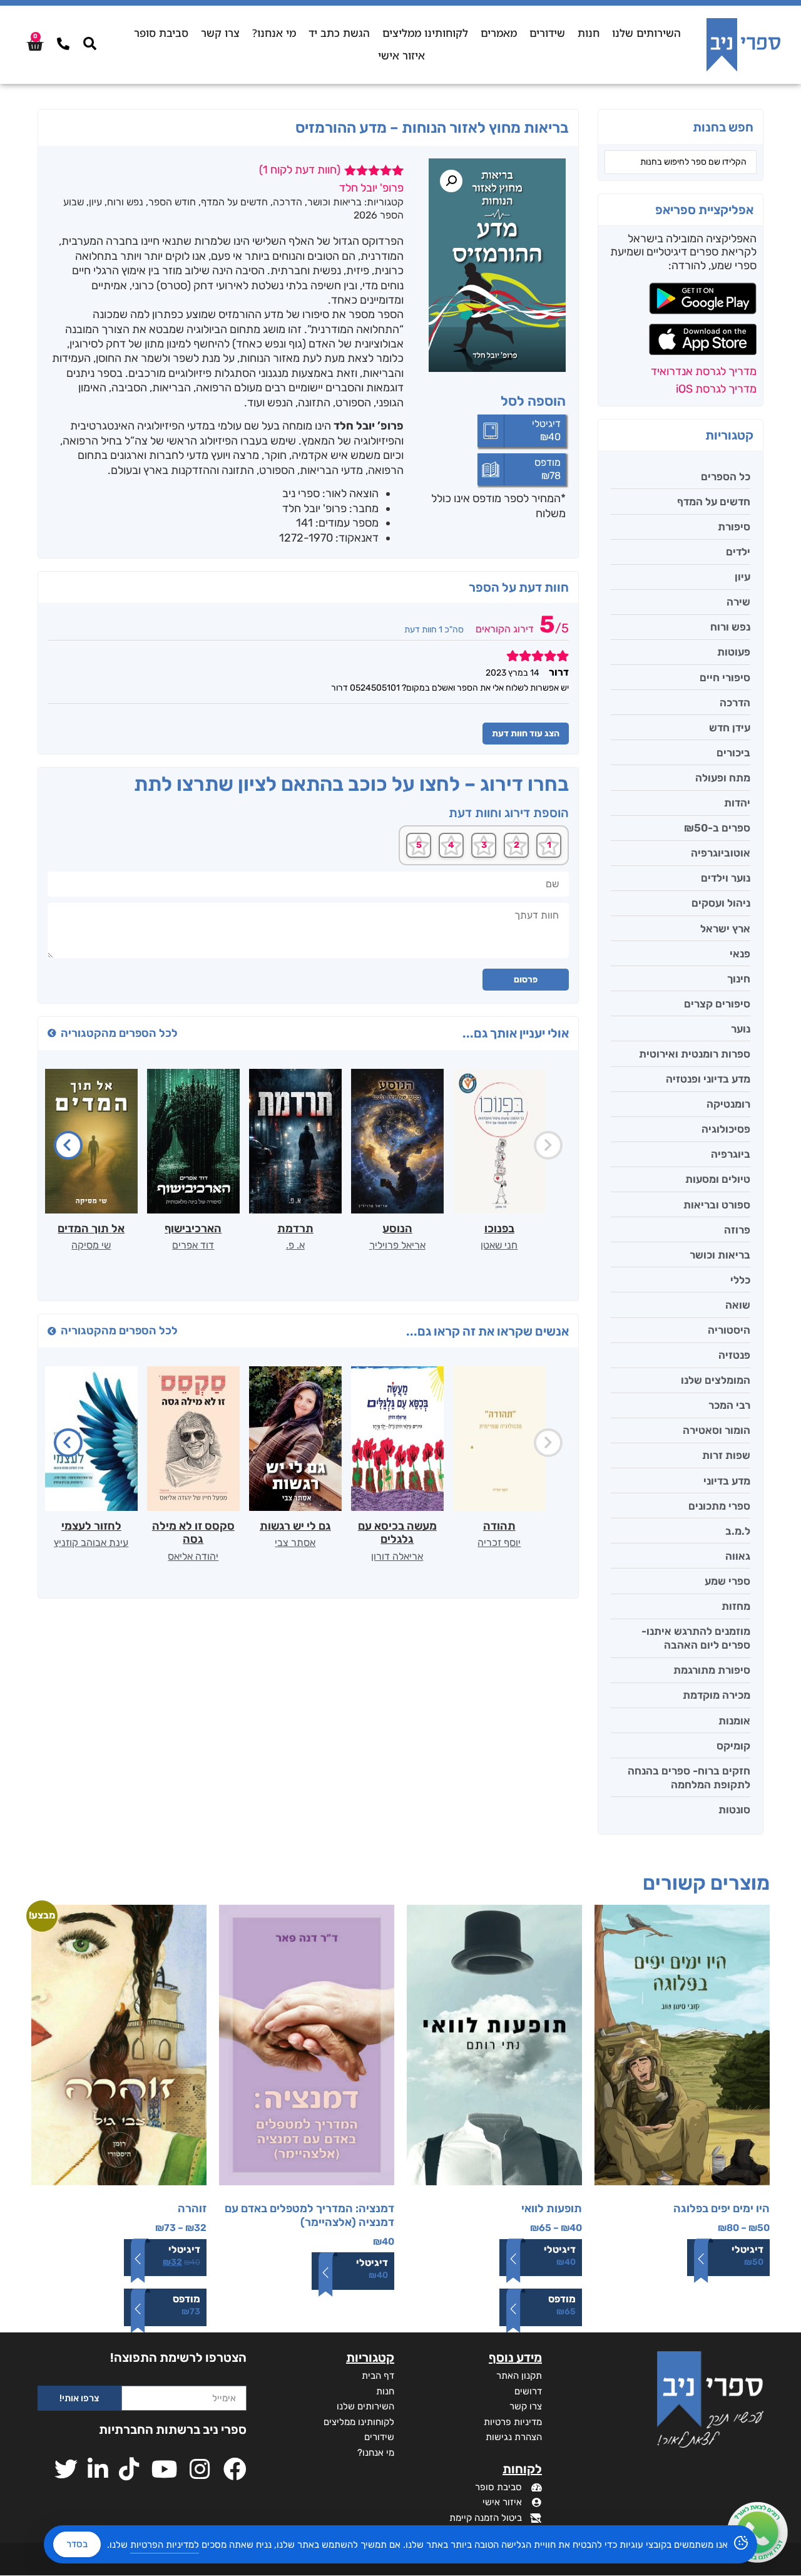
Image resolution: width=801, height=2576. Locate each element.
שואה (738, 1305)
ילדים (738, 552)
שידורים (547, 33)
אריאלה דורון (397, 1556)
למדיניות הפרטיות (165, 2545)
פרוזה (737, 1230)
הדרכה (735, 703)
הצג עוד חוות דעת (526, 734)
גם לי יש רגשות (295, 1526)
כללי (740, 1280)
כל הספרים (726, 477)
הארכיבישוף (193, 1229)
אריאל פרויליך (397, 1245)
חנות (589, 33)
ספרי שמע (727, 1581)
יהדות (737, 803)
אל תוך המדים (91, 1229)
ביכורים (733, 753)
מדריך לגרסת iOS (716, 389)
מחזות (736, 1606)
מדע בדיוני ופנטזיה (708, 1079)
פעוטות (734, 652)
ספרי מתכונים (719, 1506)
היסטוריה (729, 1330)
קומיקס (733, 1746)
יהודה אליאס (193, 1556)
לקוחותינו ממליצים (425, 33)
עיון (742, 577)
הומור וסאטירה (717, 1430)
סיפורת (734, 527)
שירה (738, 602)
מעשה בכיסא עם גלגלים (397, 1533)
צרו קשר (220, 33)
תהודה (499, 1526)
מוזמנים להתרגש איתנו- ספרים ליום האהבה (696, 1638)
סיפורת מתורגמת (712, 1670)
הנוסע (397, 1229)
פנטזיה (734, 1355)
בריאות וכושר (720, 1255)
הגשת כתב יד (339, 33)
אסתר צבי (295, 1543)
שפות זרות (726, 1455)
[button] (451, 181)
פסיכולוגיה (726, 1129)
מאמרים (499, 33)
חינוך (739, 979)
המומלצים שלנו (716, 1380)
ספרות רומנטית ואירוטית (695, 1054)
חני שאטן (499, 1245)
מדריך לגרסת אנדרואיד (704, 371)
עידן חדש (730, 728)
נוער (741, 1029)
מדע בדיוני (727, 1481)
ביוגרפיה (731, 1154)
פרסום (526, 980)
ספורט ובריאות (717, 1205)
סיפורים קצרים (717, 1004)
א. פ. (295, 1245)
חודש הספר (172, 202)
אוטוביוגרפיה (721, 853)
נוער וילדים (726, 878)
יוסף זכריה (499, 1543)
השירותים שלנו (646, 33)
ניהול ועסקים (721, 903)
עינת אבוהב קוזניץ (91, 1543)
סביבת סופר (161, 33)
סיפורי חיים (725, 677)
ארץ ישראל (725, 929)
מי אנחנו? (274, 33)
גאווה (738, 1556)
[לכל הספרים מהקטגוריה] (52, 1033)
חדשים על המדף (714, 502)
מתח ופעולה (723, 778)
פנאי (740, 954)
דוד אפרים (193, 1245)
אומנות (734, 1721)
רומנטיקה (728, 1104)
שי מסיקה (91, 1245)
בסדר (77, 2544)
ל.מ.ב (738, 1531)
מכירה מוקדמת (717, 1695)
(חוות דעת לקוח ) (300, 170)
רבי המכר (729, 1405)
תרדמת (295, 1229)
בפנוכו (499, 1229)
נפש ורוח (730, 627)
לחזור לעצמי (91, 1526)
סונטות (734, 1810)
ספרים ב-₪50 (717, 828)
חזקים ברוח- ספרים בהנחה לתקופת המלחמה (689, 1778)
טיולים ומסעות (718, 1179)
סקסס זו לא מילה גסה (193, 1533)
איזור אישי (401, 55)
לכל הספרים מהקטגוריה (119, 1033)
